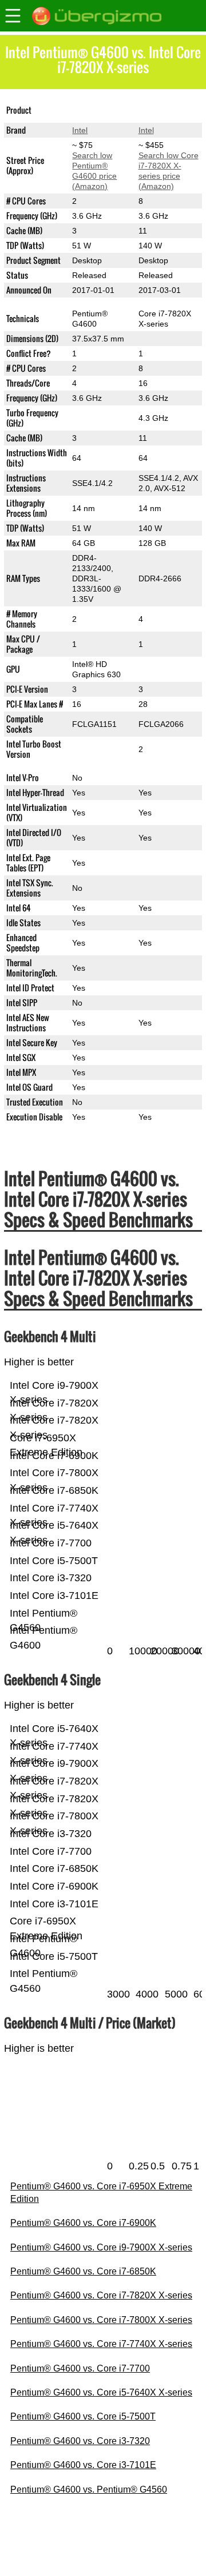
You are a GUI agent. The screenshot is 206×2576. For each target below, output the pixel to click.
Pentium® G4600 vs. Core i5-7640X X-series (101, 2392)
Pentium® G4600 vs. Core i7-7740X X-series (101, 2344)
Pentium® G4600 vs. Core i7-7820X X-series (101, 2295)
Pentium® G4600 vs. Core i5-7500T (83, 2416)
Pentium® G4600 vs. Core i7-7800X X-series (101, 2320)
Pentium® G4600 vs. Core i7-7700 (80, 2368)
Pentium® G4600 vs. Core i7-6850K (83, 2271)
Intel (80, 130)
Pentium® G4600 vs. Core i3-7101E (83, 2465)
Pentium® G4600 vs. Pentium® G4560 (89, 2489)
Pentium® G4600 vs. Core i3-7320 (80, 2441)
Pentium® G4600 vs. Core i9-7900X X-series (101, 2247)
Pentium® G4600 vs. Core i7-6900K (83, 2223)
